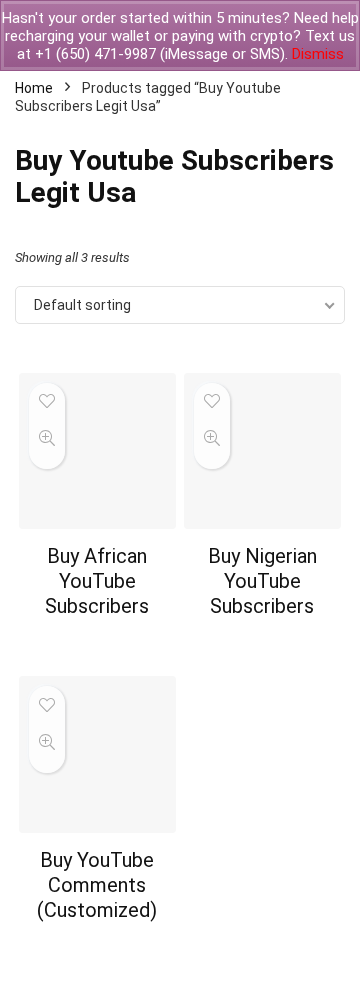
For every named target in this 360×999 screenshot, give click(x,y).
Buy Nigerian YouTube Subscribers (262, 581)
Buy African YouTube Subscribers (97, 581)
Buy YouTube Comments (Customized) (97, 885)
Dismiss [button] (318, 54)
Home (34, 88)
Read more (97, 643)
